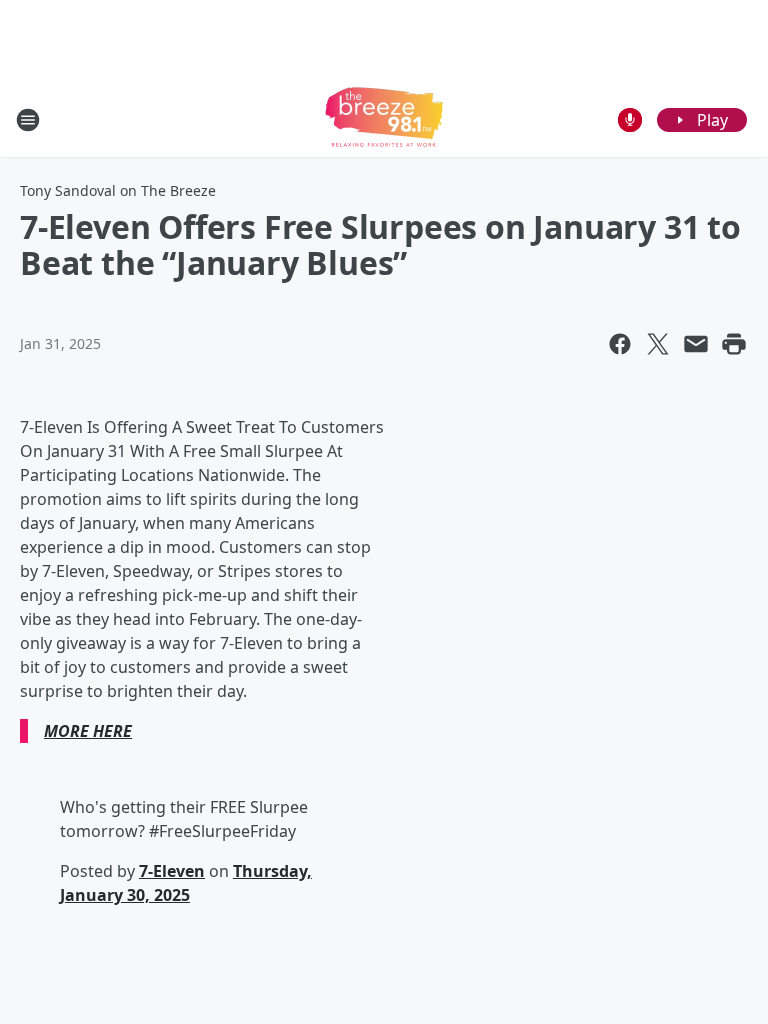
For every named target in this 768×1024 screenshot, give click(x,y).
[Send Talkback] (630, 120)
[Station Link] (384, 119)
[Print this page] (734, 344)
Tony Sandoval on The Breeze (118, 190)
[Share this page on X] (658, 344)
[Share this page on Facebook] (620, 344)
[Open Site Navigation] (28, 120)
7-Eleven (172, 871)
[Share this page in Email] (696, 344)
